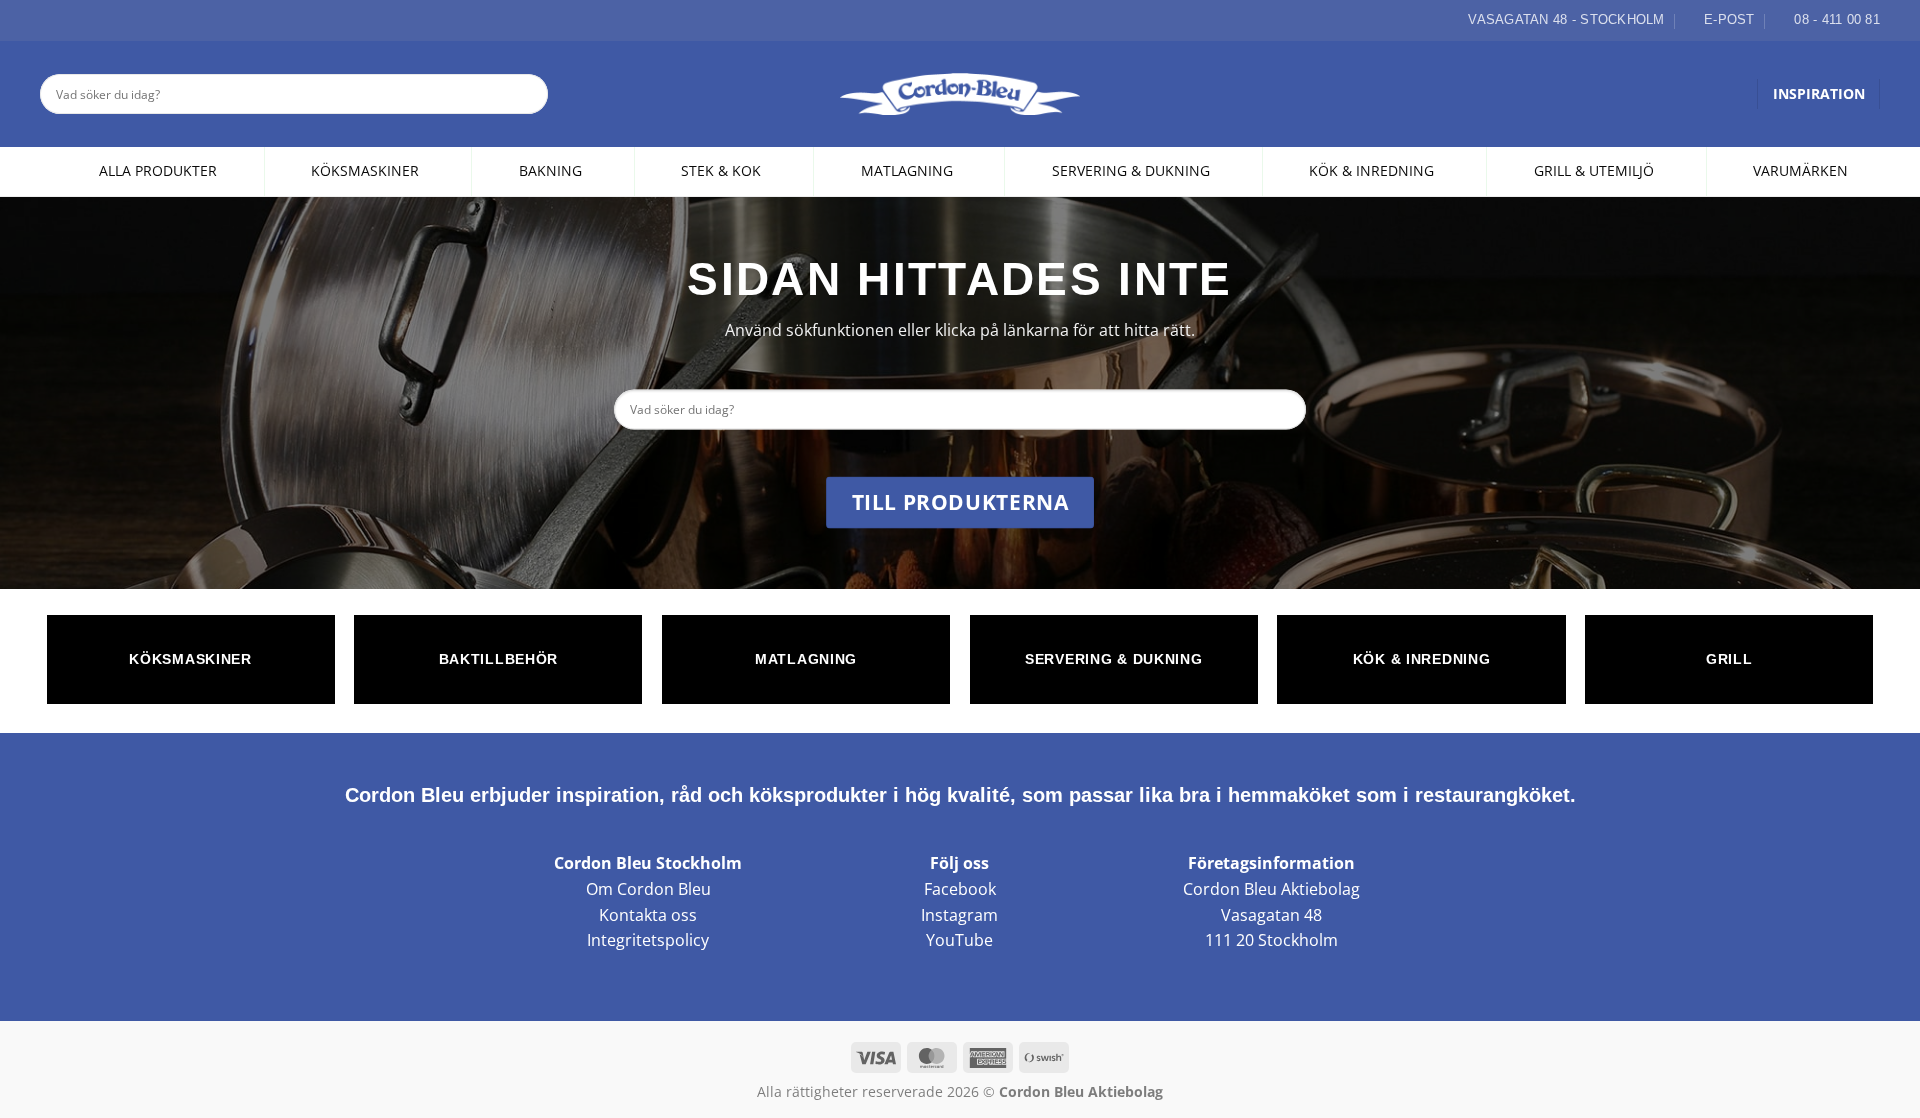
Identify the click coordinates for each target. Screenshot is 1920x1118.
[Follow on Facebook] (51, 20)
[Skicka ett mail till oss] (97, 20)
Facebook (960, 889)
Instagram (959, 915)
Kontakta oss (648, 915)
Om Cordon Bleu (648, 889)
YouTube (959, 940)
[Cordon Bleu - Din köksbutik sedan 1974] (960, 94)
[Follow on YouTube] (120, 20)
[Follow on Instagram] (74, 20)
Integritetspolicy (648, 940)
